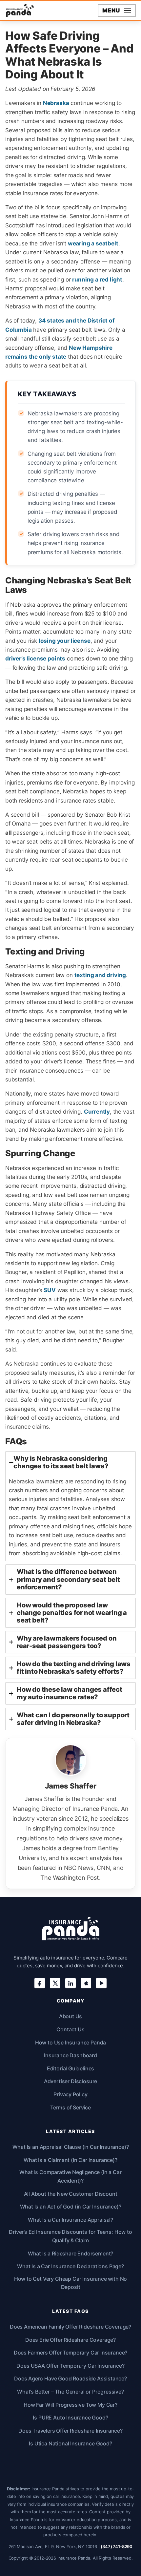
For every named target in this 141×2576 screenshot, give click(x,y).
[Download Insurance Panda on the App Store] (86, 1983)
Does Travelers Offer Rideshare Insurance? (70, 2431)
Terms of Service (70, 2107)
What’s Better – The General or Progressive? (70, 2392)
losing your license (65, 641)
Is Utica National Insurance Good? (70, 2443)
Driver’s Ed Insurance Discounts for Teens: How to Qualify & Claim (70, 2236)
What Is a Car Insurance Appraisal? (70, 2220)
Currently (97, 1111)
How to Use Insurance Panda (71, 2042)
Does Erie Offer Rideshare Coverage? (70, 2340)
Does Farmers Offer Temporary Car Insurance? (71, 2353)
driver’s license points (35, 658)
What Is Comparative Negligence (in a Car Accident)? (70, 2176)
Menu (111, 10)
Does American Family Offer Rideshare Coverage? (70, 2327)
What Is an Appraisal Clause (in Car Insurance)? (71, 2147)
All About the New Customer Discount (71, 2194)
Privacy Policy (70, 2094)
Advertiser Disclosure (70, 2081)
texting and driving (100, 975)
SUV (50, 1290)
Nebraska (56, 103)
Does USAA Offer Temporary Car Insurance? (70, 2366)
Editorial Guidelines (71, 2068)
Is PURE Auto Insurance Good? (70, 2418)
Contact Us (70, 2029)
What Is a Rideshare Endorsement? (71, 2253)
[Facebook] (40, 1983)
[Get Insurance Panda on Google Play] (101, 1983)
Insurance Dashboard (70, 2055)
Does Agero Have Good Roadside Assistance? (70, 2378)
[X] (55, 1983)
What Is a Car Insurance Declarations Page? (70, 2266)
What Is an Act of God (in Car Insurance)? (71, 2207)
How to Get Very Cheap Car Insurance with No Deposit (71, 2283)
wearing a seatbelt (93, 243)
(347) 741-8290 (117, 2546)
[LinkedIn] (70, 1983)
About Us (71, 2016)
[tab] (70, 1506)
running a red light (97, 279)
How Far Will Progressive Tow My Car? (70, 2405)
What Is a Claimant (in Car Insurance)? (70, 2160)
